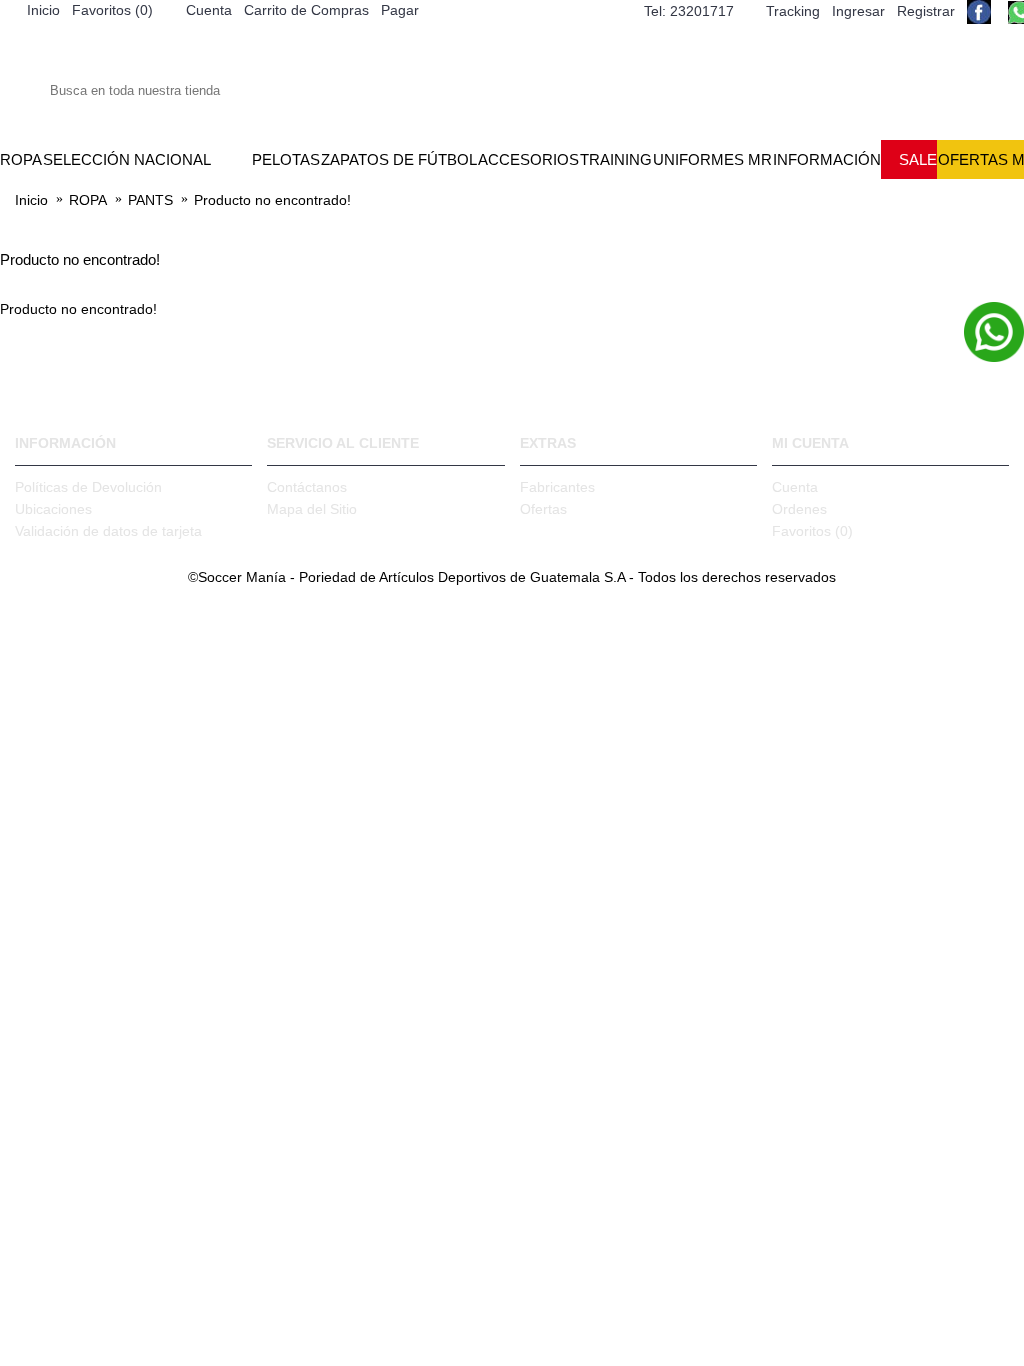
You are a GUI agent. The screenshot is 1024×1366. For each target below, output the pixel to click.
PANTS (150, 200)
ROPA (88, 200)
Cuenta (795, 487)
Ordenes (799, 509)
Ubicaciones (53, 509)
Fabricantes (557, 487)
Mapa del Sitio (312, 509)
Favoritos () (812, 531)
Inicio (31, 200)
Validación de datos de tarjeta (108, 531)
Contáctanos (307, 487)
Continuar (981, 371)
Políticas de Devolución (88, 487)
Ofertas (543, 509)
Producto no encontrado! (272, 200)
